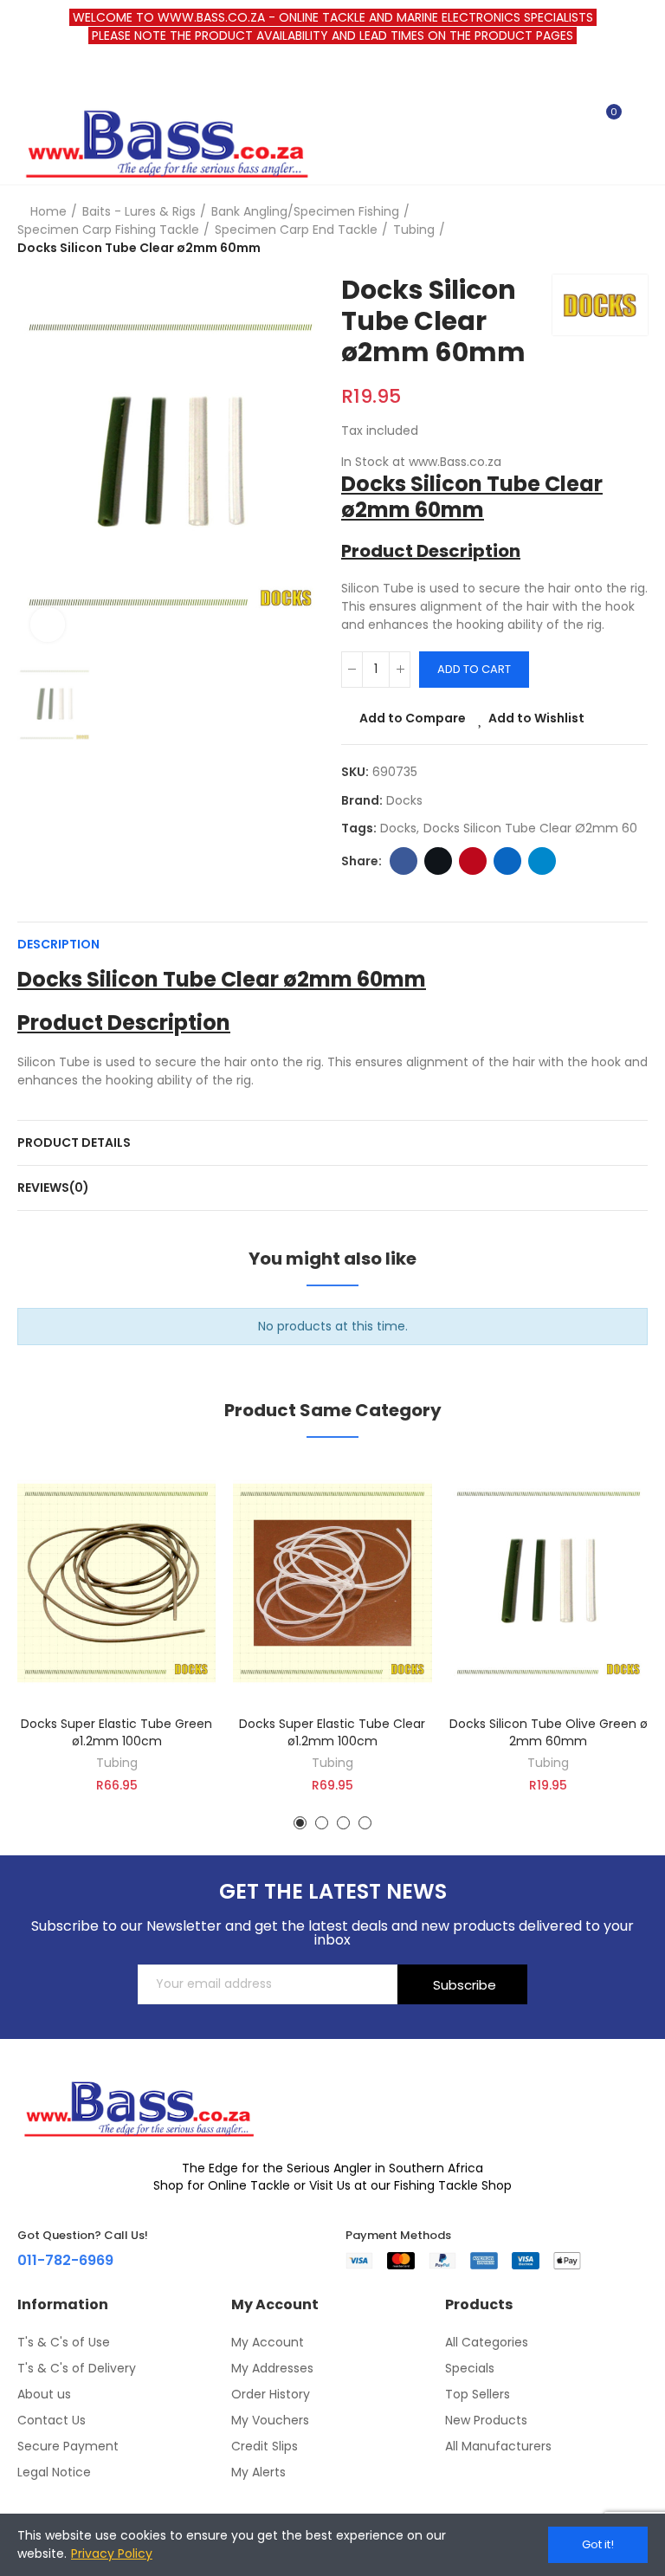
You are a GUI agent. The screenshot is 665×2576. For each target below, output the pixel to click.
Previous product (591, 230)
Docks (404, 800)
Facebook (404, 861)
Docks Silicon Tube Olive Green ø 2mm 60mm (549, 1732)
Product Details (74, 1142)
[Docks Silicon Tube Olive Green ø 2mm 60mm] (549, 1583)
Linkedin (507, 861)
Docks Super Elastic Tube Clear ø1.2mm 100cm (332, 1732)
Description (58, 944)
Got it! (598, 2544)
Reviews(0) (53, 1188)
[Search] (577, 120)
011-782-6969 (65, 2260)
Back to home (613, 230)
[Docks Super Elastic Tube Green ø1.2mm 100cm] (116, 1583)
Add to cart (474, 669)
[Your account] (639, 120)
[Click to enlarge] (48, 625)
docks (398, 828)
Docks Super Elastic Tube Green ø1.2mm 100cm (116, 1732)
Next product (635, 230)
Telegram (542, 861)
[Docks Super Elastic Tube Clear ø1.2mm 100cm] (332, 1583)
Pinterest (473, 861)
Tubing (117, 1763)
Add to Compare (413, 718)
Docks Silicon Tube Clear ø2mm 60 (530, 828)
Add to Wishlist (536, 718)
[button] (300, 1823)
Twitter (438, 861)
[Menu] (26, 77)
